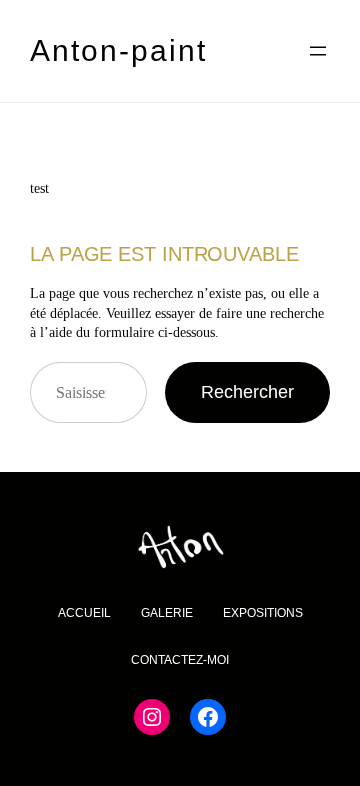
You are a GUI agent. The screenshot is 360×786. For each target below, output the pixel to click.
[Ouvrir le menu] (318, 51)
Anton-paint (118, 50)
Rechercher (247, 392)
